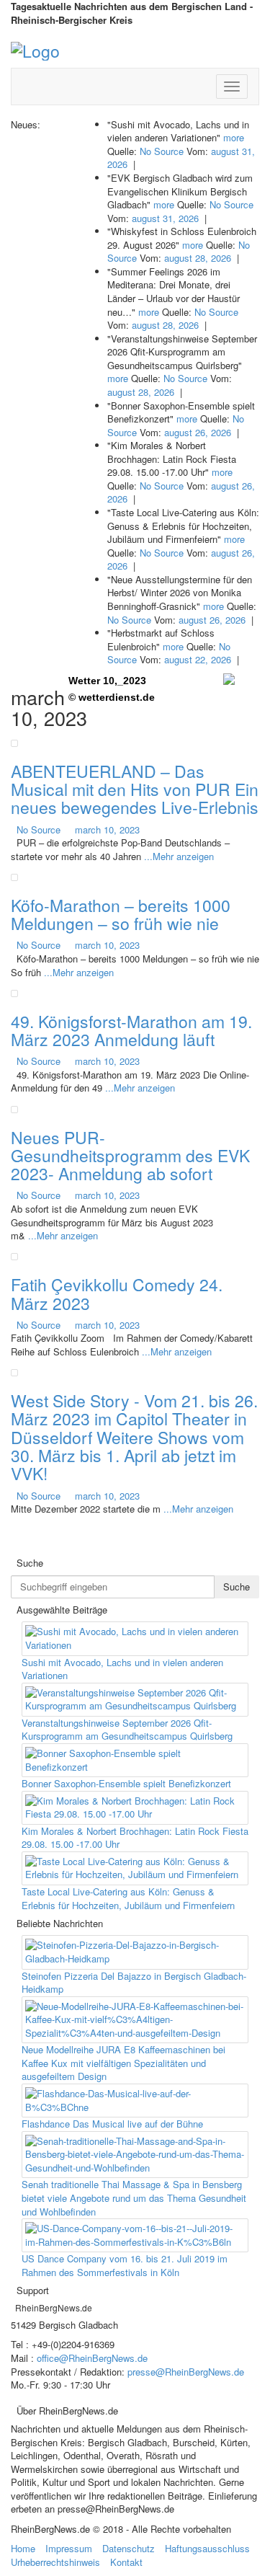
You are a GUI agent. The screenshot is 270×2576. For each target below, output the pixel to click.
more (234, 137)
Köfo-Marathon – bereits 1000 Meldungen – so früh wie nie (121, 914)
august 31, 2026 (165, 218)
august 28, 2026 (198, 258)
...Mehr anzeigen (179, 856)
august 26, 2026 (198, 432)
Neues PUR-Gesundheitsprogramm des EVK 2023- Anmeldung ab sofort (130, 1156)
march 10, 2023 (107, 829)
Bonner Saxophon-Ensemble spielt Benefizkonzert (126, 1783)
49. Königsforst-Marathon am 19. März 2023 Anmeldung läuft (131, 1030)
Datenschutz (129, 2548)
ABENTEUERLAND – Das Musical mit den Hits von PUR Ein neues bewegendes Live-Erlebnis (135, 789)
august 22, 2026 (198, 659)
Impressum (69, 2548)
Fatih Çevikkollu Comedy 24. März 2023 (117, 1293)
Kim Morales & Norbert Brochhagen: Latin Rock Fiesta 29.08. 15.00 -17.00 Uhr (135, 1838)
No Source (162, 151)
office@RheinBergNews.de (92, 2358)
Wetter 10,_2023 (107, 681)
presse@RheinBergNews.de (186, 2372)
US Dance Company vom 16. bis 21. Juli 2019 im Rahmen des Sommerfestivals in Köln (125, 2265)
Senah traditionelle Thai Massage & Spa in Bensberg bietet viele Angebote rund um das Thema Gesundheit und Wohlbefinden (134, 2197)
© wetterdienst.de (112, 697)
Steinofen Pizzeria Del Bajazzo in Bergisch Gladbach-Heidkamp (134, 1983)
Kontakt (126, 2562)
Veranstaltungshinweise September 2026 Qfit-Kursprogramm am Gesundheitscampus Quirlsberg (127, 1730)
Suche (237, 1586)
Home (23, 2548)
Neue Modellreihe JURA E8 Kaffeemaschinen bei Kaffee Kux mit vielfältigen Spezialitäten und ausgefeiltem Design (123, 2063)
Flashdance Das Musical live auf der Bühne (112, 2124)
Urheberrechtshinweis (55, 2562)
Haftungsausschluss (207, 2548)
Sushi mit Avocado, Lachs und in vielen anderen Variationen (122, 1669)
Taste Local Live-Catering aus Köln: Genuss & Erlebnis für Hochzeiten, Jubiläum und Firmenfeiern (128, 1898)
